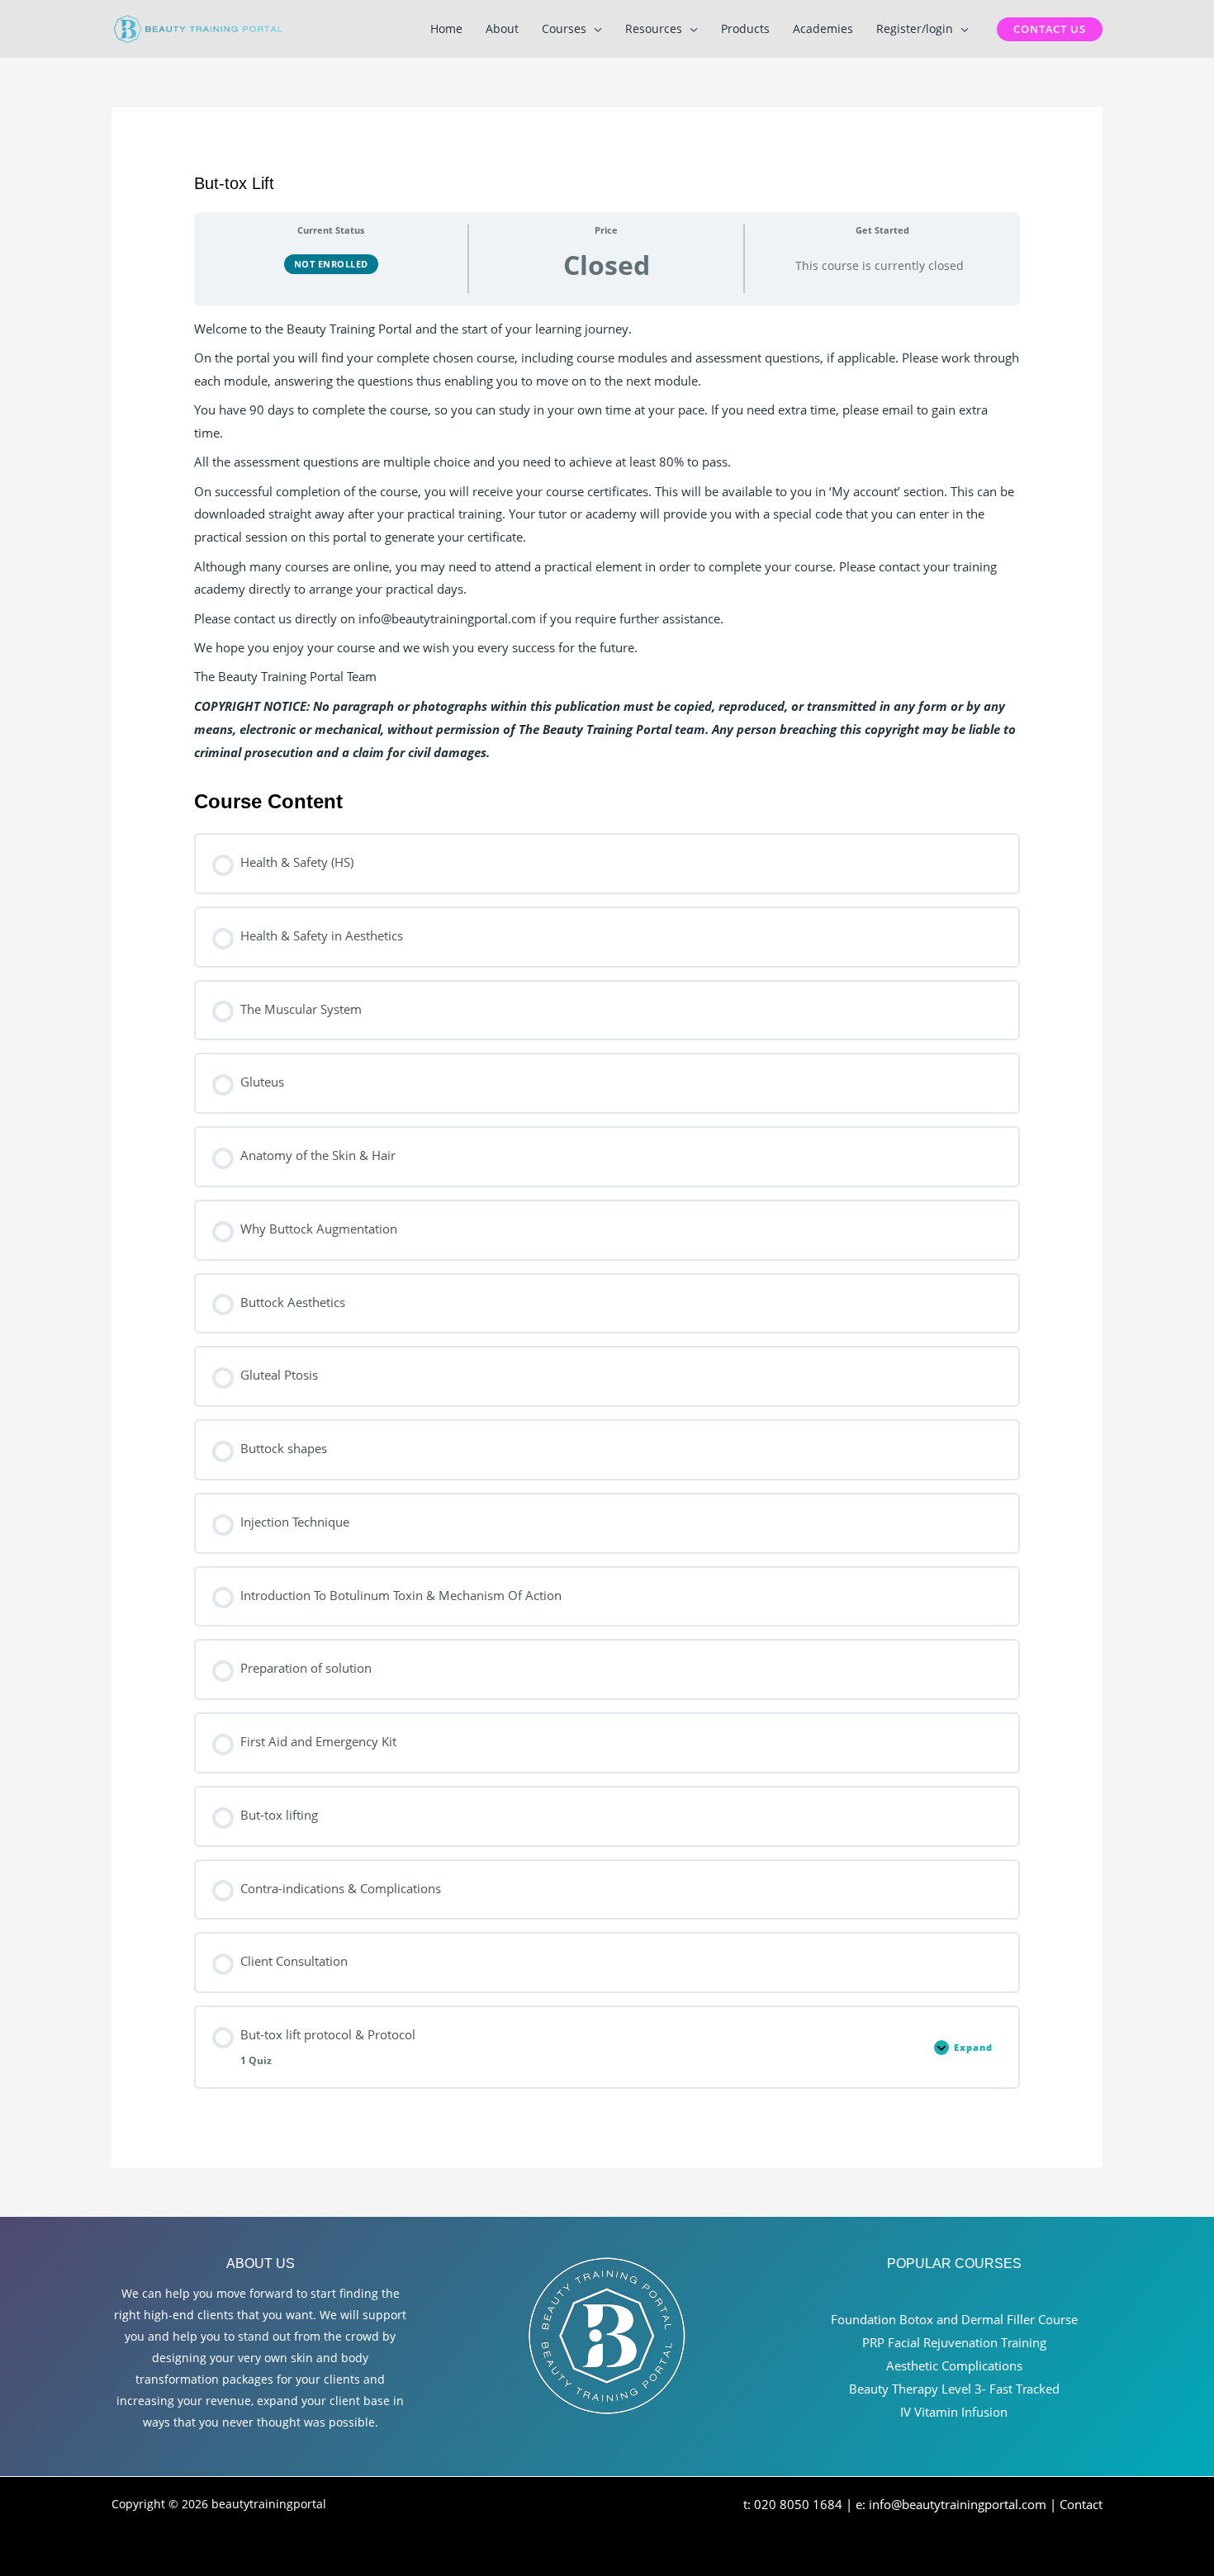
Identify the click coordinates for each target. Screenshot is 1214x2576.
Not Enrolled (331, 264)
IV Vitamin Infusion (954, 2412)
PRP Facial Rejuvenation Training (954, 2342)
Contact (1081, 2504)
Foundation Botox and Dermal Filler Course (954, 2319)
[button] (594, 29)
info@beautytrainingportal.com (958, 2504)
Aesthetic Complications (954, 2365)
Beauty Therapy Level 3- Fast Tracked (954, 2389)
